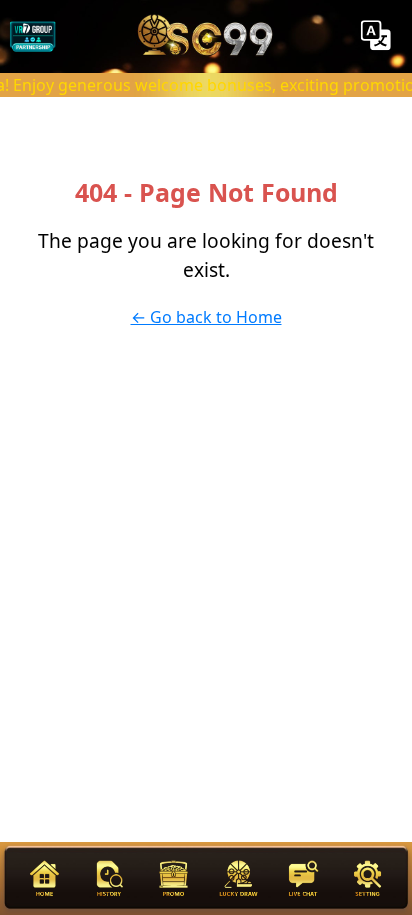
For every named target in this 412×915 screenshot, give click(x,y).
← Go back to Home (206, 317)
